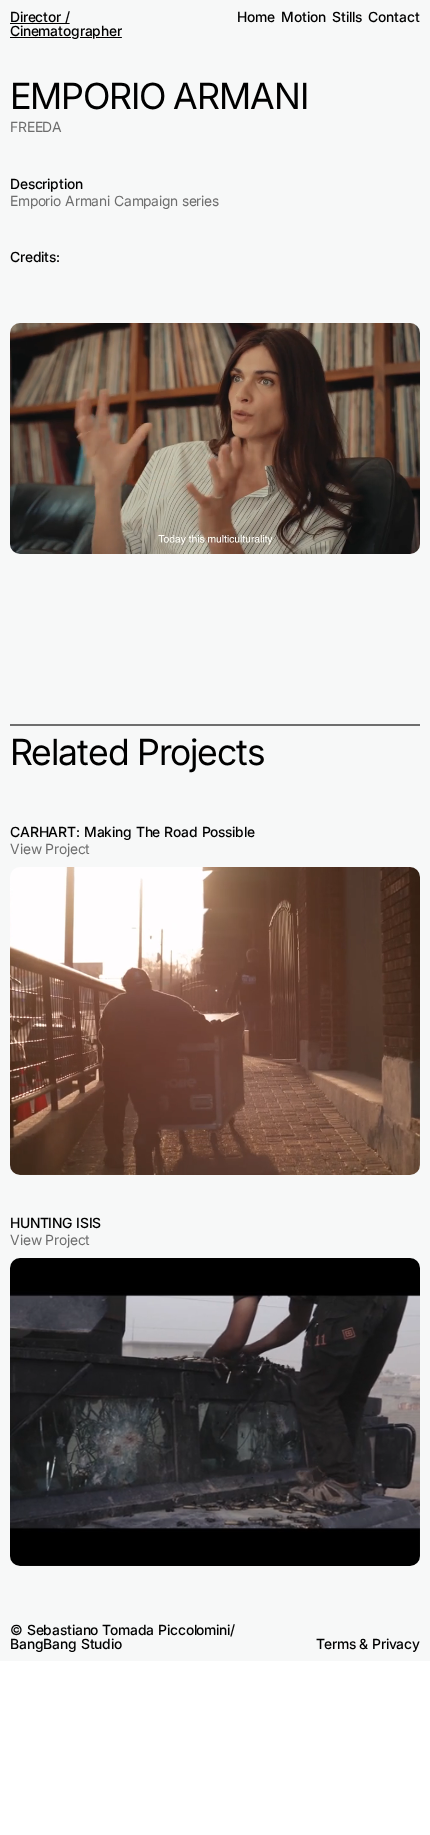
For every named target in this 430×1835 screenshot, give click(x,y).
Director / (40, 16)
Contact (393, 16)
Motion (303, 16)
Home (255, 16)
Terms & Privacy (368, 1643)
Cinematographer (66, 30)
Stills (346, 16)
